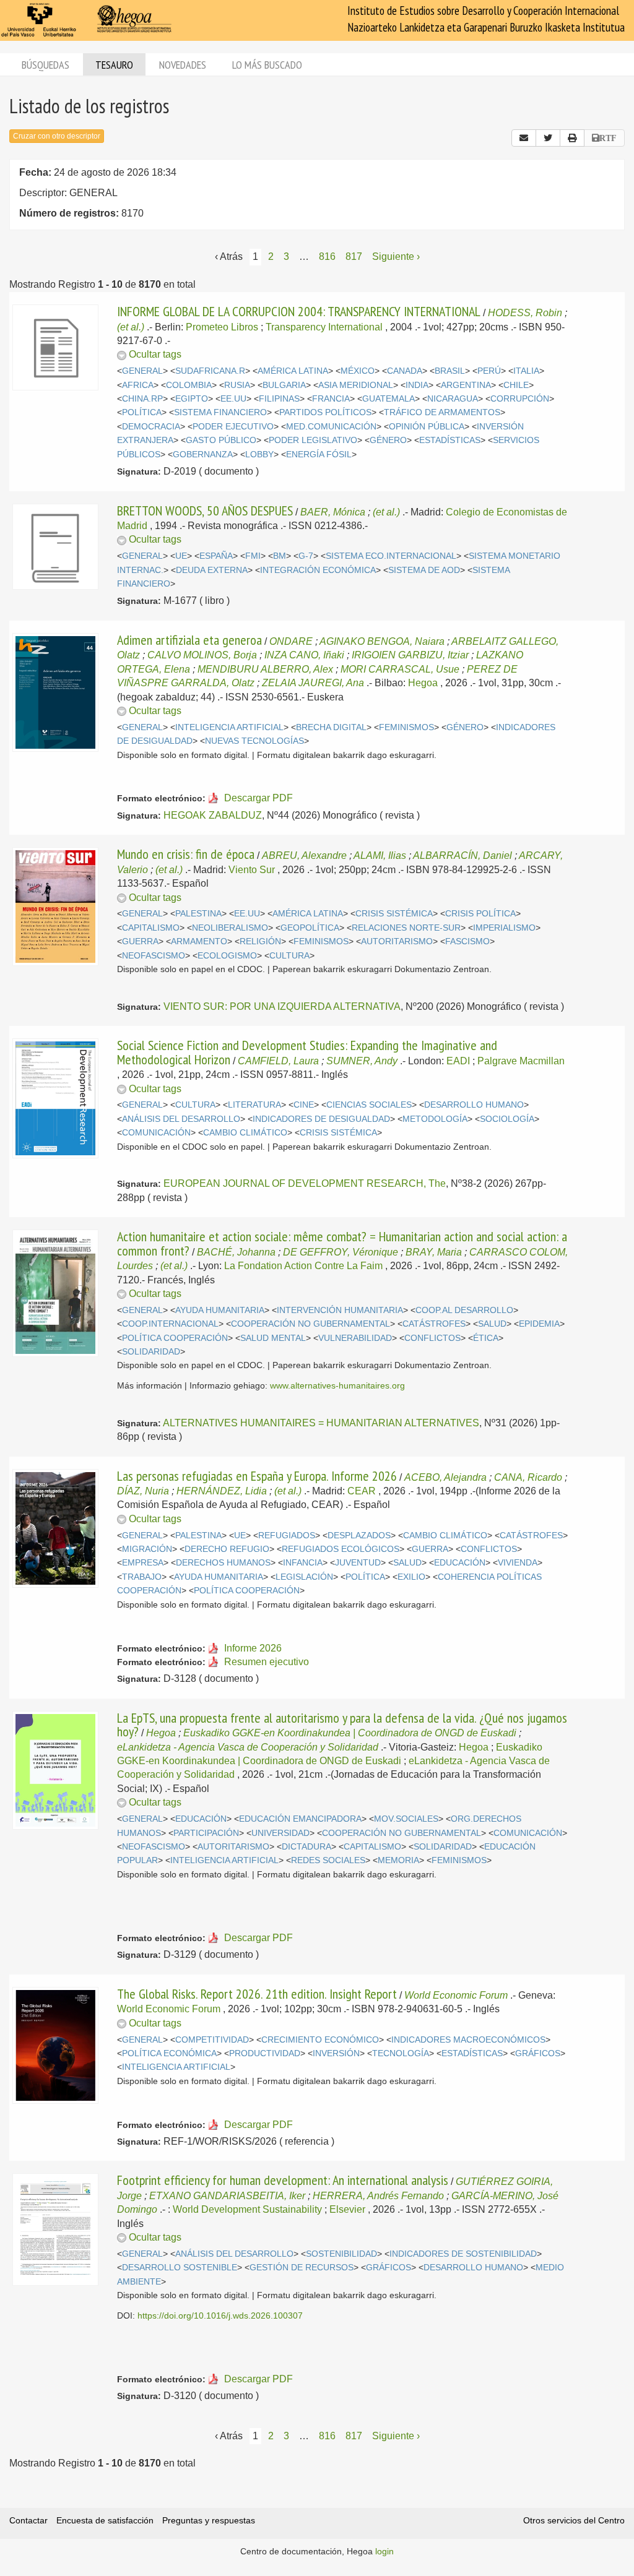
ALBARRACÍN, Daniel (462, 855)
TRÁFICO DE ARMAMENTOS (442, 412)
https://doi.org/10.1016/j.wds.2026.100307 (220, 2316)
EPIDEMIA (539, 1324)
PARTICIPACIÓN (206, 1833)
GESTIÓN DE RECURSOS (302, 2268)
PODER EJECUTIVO (233, 427)
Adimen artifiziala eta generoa (189, 640)
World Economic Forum (456, 1995)
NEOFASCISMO (154, 956)
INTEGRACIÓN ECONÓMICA (318, 570)
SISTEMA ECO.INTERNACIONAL (391, 556)
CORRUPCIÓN (520, 399)
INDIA (417, 385)
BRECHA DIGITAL (331, 727)
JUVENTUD (358, 1563)
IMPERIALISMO (504, 928)
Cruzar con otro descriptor (57, 136)
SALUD (492, 1324)
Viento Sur (252, 870)
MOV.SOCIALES (406, 1819)
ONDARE (291, 641)
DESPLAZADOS (359, 1536)
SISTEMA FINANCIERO (220, 412)
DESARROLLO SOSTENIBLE (180, 2268)
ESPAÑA (216, 556)
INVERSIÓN (336, 2053)
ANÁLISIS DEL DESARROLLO (181, 1119)
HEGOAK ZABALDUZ (213, 815)
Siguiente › (396, 256)
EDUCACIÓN (460, 1563)
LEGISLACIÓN (304, 1577)
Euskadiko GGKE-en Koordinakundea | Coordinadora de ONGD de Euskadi (350, 1733)
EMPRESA (143, 1563)
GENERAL (142, 371)
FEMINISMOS (406, 727)
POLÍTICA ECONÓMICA (169, 2053)
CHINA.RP (142, 399)
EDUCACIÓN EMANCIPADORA (300, 1819)
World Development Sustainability (247, 2209)
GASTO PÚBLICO (221, 440)
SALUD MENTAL (273, 1338)
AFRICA (138, 385)
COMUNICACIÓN (156, 1133)
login (384, 2551)
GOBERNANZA (203, 454)
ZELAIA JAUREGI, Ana (313, 683)
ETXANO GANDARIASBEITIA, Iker (227, 2196)
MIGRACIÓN (147, 1549)
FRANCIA (331, 399)
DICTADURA (306, 1847)
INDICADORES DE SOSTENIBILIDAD (463, 2254)
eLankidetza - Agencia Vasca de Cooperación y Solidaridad (248, 1747)
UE (181, 556)
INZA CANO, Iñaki (304, 655)
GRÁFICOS (538, 2053)
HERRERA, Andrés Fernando (378, 2196)
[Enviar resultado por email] (524, 138)
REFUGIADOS (287, 1536)
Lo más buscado (267, 65)
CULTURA (289, 956)
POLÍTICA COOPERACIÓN (175, 1338)
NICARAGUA (453, 399)
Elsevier (347, 2209)
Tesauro (114, 65)
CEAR (362, 1491)
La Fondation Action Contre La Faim (303, 1266)
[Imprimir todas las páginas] (572, 138)
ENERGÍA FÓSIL (319, 454)
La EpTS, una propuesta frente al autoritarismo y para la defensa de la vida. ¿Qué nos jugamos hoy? (342, 1725)
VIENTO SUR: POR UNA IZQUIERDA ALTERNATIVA (282, 1006)
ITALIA (526, 371)
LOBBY (259, 454)
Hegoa (423, 683)
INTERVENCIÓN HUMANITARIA (340, 1310)
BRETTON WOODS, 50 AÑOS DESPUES (205, 510)
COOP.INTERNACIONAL (170, 1324)
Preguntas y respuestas (209, 2520)
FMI (253, 556)
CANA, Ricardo (528, 1477)
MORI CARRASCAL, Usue (400, 669)
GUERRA (140, 941)
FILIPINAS (279, 399)
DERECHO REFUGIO (227, 1549)
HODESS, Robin (525, 313)
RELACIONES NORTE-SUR (406, 928)
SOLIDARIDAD (151, 1352)
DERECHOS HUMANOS (223, 1563)
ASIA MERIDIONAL (356, 385)
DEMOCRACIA (151, 427)
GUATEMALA (389, 399)
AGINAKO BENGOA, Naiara (382, 641)
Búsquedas (46, 65)
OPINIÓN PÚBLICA (427, 427)
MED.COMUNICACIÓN (331, 427)
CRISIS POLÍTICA (480, 914)
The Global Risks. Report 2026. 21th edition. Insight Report (257, 1994)
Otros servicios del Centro (574, 2520)
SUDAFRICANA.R (210, 371)
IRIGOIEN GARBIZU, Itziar (410, 655)
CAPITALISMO (151, 928)
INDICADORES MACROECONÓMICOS (468, 2040)
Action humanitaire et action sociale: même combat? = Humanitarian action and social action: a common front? (342, 1243)
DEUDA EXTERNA (212, 570)
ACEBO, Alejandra (445, 1477)
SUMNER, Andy (362, 1061)
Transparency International (324, 327)
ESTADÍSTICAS (450, 440)
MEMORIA (398, 1860)
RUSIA (237, 385)
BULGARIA (284, 385)
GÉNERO (388, 440)
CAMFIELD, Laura (278, 1061)
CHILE (516, 385)
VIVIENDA (518, 1563)
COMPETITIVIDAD (212, 2040)
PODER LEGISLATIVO (313, 440)
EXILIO (411, 1577)
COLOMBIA (189, 385)
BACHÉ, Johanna (236, 1252)
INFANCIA (303, 1563)
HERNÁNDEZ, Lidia (222, 1491)
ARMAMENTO (199, 941)
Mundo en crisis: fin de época (186, 854)
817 (354, 256)
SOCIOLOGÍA (507, 1119)
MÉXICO (358, 371)
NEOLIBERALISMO (230, 928)
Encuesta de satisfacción (105, 2520)
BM (280, 556)
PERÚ (489, 371)
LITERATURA (254, 1105)
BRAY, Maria (434, 1252)
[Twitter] (548, 138)
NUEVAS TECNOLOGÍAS (254, 741)
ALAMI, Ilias (380, 855)
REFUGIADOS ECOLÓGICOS (341, 1549)
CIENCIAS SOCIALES (369, 1105)
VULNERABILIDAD (355, 1338)
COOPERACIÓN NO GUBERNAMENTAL (310, 1324)
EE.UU (233, 399)
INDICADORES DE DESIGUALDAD (321, 1119)
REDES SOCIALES (328, 1860)
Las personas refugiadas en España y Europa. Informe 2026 (257, 1476)
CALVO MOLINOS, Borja (202, 655)
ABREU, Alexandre (304, 855)
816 (327, 256)
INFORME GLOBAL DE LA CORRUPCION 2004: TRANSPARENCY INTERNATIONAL (299, 311)
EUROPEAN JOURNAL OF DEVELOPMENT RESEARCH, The (305, 1183)
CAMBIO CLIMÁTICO (245, 1133)
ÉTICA (486, 1338)
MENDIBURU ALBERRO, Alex (265, 669)
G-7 (306, 556)
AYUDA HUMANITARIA (220, 1310)
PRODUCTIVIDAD (265, 2053)
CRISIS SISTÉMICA (394, 914)
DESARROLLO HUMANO (474, 1105)
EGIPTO (192, 399)
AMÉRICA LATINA (293, 371)
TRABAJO (142, 1577)
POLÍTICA (142, 412)
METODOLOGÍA (435, 1119)
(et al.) (131, 327)
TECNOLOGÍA (401, 2053)
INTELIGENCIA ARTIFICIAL (229, 727)
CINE (304, 1105)
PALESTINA (198, 914)
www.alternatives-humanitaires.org (337, 1386)
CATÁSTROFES (434, 1324)
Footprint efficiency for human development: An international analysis (283, 2180)
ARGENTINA (466, 385)
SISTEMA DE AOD (424, 570)
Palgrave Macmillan (521, 1061)
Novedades (183, 65)
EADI (458, 1061)
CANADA (405, 371)
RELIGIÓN (260, 941)
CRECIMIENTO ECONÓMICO (320, 2040)
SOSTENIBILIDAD (341, 2254)
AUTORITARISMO (397, 941)
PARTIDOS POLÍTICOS (325, 412)
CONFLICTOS (432, 1338)
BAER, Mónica (333, 512)
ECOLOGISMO (227, 956)
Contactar (28, 2520)
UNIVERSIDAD (280, 1833)
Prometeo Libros (222, 327)
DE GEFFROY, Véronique (341, 1252)
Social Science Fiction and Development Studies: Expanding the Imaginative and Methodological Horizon (307, 1052)
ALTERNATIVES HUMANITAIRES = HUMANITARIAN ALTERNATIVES (321, 1423)
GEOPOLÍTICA (310, 928)
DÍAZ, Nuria (143, 1491)
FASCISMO (467, 941)
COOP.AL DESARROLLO (464, 1310)
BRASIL (450, 371)
